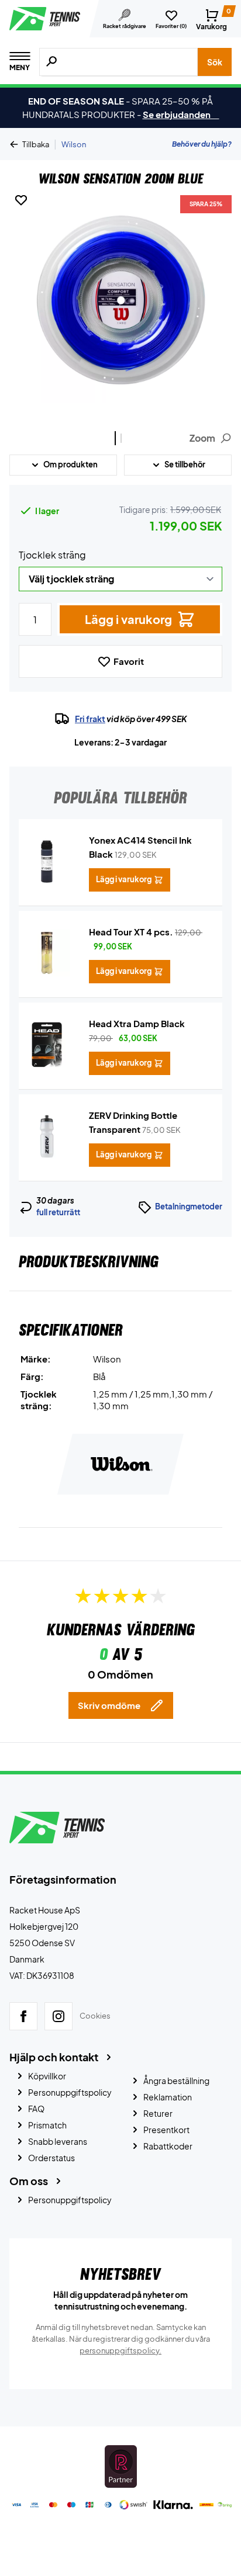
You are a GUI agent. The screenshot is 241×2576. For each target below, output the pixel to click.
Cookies (95, 2016)
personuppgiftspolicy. (120, 2350)
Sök (215, 62)
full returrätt (58, 1212)
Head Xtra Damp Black (137, 1023)
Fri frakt (90, 719)
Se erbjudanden (181, 114)
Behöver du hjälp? (202, 144)
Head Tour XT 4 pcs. (131, 932)
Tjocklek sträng (52, 555)
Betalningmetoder (189, 1206)
